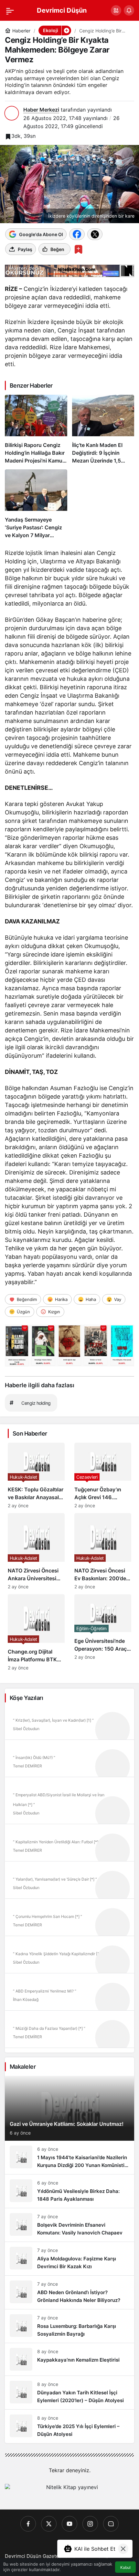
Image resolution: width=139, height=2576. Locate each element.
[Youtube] (69, 2524)
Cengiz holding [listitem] (30, 1403)
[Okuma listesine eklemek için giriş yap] (78, 249)
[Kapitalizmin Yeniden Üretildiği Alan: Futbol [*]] (69, 1845)
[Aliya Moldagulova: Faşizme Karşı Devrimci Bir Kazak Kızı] (69, 2259)
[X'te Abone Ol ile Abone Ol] (95, 234)
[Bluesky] (111, 2524)
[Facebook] (28, 2524)
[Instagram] (90, 2524)
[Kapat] (123, 2549)
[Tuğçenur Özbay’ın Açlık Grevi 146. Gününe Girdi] (103, 1475)
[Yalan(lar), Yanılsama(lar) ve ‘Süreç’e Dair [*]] (69, 1882)
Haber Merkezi (41, 110)
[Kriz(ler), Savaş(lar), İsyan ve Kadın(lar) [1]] (69, 1723)
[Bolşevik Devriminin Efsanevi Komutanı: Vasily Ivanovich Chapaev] (69, 2225)
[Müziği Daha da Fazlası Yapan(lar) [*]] (69, 2031)
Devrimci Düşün (62, 10)
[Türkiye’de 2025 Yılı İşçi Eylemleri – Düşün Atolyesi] (69, 2426)
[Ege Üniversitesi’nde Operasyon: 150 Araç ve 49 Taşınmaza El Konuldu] (103, 1632)
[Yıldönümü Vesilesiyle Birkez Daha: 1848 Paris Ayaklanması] (69, 2191)
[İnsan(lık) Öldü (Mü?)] (69, 1761)
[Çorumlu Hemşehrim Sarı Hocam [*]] (69, 1920)
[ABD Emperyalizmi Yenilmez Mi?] (69, 1994)
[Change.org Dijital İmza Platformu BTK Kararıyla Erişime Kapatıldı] (36, 1632)
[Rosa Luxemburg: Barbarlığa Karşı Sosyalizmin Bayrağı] (69, 2326)
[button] (116, 10)
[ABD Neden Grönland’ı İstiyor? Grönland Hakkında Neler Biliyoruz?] (69, 2292)
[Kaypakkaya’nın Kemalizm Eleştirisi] (69, 2359)
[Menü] (10, 10)
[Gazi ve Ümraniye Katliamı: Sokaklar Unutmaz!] (69, 2108)
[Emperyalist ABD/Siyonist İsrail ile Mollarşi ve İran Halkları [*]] (69, 1803)
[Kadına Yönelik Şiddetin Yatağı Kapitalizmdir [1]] (69, 1957)
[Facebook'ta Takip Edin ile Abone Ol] (77, 234)
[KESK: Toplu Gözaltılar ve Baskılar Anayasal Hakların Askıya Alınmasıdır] (36, 1475)
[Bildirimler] (129, 10)
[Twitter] (49, 2524)
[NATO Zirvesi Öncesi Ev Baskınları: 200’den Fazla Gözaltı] (103, 1551)
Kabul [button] (125, 2567)
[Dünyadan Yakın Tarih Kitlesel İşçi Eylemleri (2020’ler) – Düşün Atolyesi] (69, 2393)
